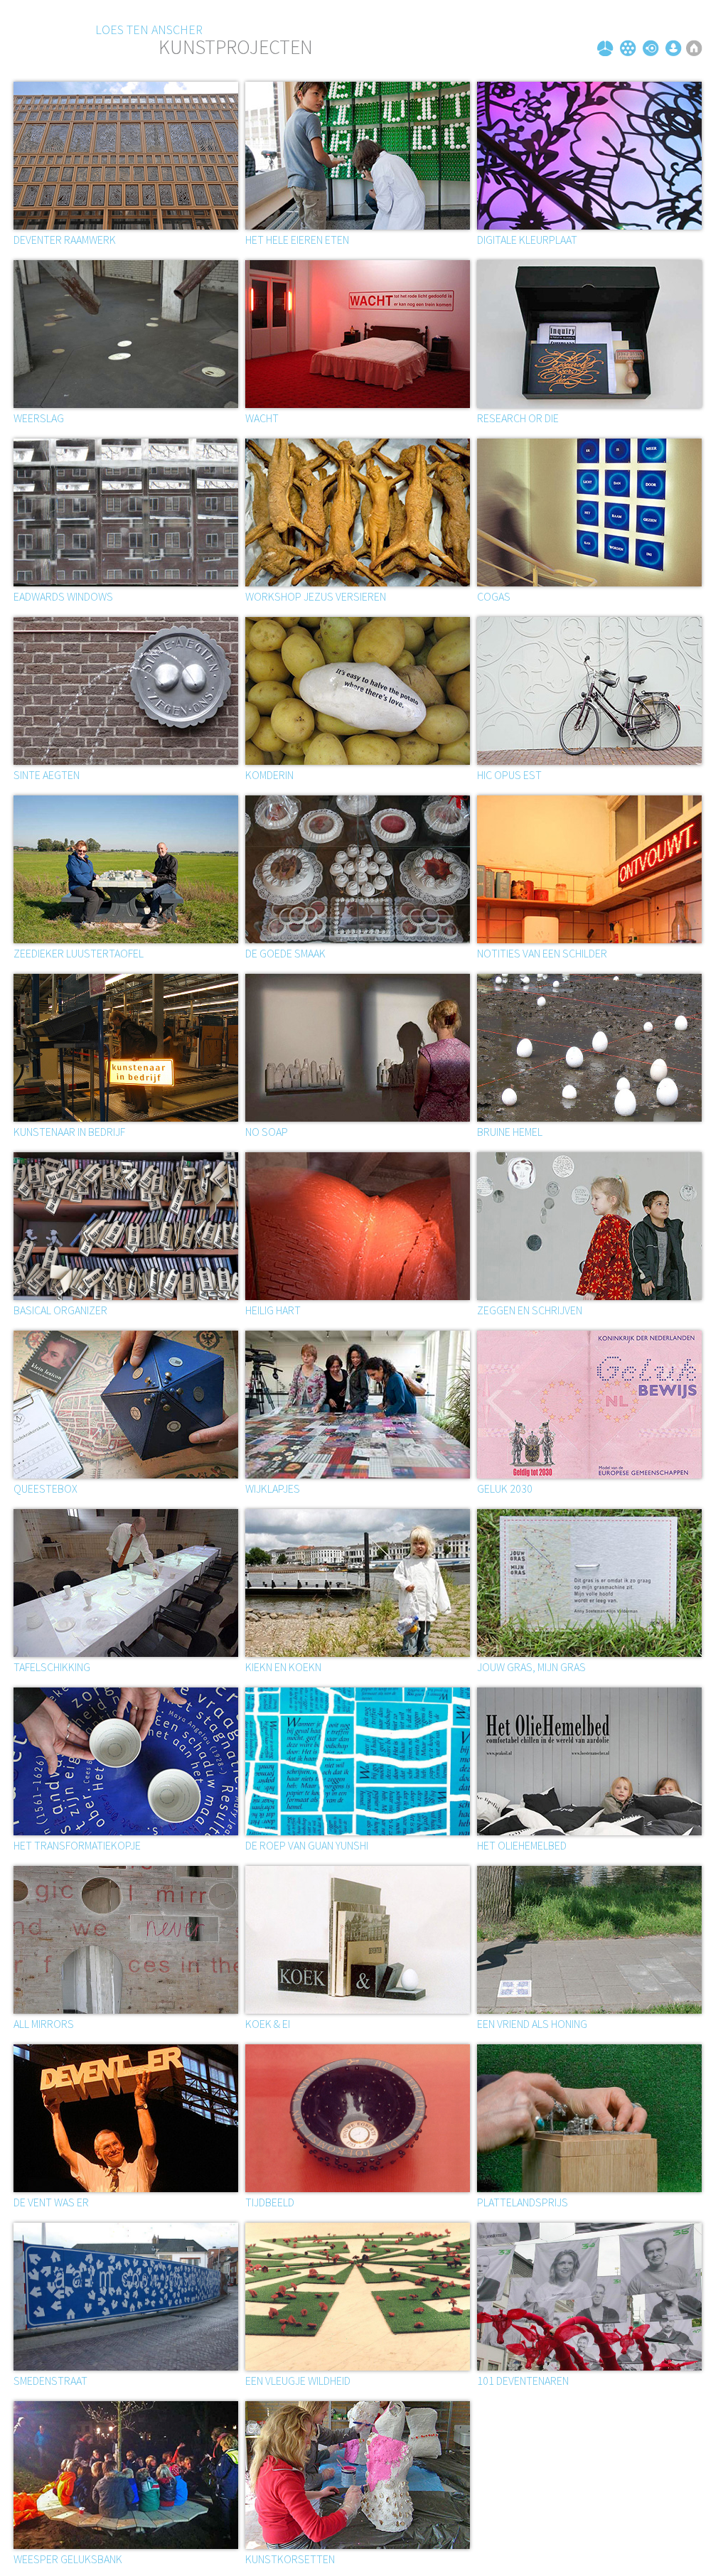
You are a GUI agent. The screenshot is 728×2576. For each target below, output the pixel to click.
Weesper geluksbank (68, 2559)
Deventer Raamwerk (65, 240)
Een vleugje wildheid (298, 2381)
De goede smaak (285, 953)
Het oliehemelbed (522, 1845)
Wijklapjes (273, 1488)
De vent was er (51, 2202)
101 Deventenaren (523, 2381)
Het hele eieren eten (297, 240)
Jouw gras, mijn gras (531, 1667)
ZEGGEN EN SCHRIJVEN (530, 1310)
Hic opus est (509, 775)
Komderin (269, 775)
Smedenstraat (50, 2381)
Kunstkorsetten (290, 2559)
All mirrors (44, 2024)
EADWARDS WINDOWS (63, 596)
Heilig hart (273, 1310)
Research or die (518, 418)
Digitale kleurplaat (527, 240)
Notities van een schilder (542, 953)
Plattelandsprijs (523, 2202)
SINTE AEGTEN (47, 775)
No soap (267, 1132)
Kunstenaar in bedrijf (69, 1132)
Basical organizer (60, 1310)
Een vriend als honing (532, 2024)
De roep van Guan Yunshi (307, 1845)
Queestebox (45, 1488)
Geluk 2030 (505, 1488)
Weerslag (39, 418)
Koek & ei (268, 2024)
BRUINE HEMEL (510, 1132)
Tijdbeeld (270, 2202)
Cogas (494, 596)
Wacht (262, 418)
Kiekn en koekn (283, 1667)
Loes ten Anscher (149, 29)
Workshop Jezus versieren (316, 596)
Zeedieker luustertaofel (79, 953)
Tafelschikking (52, 1667)
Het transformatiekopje (77, 1845)
